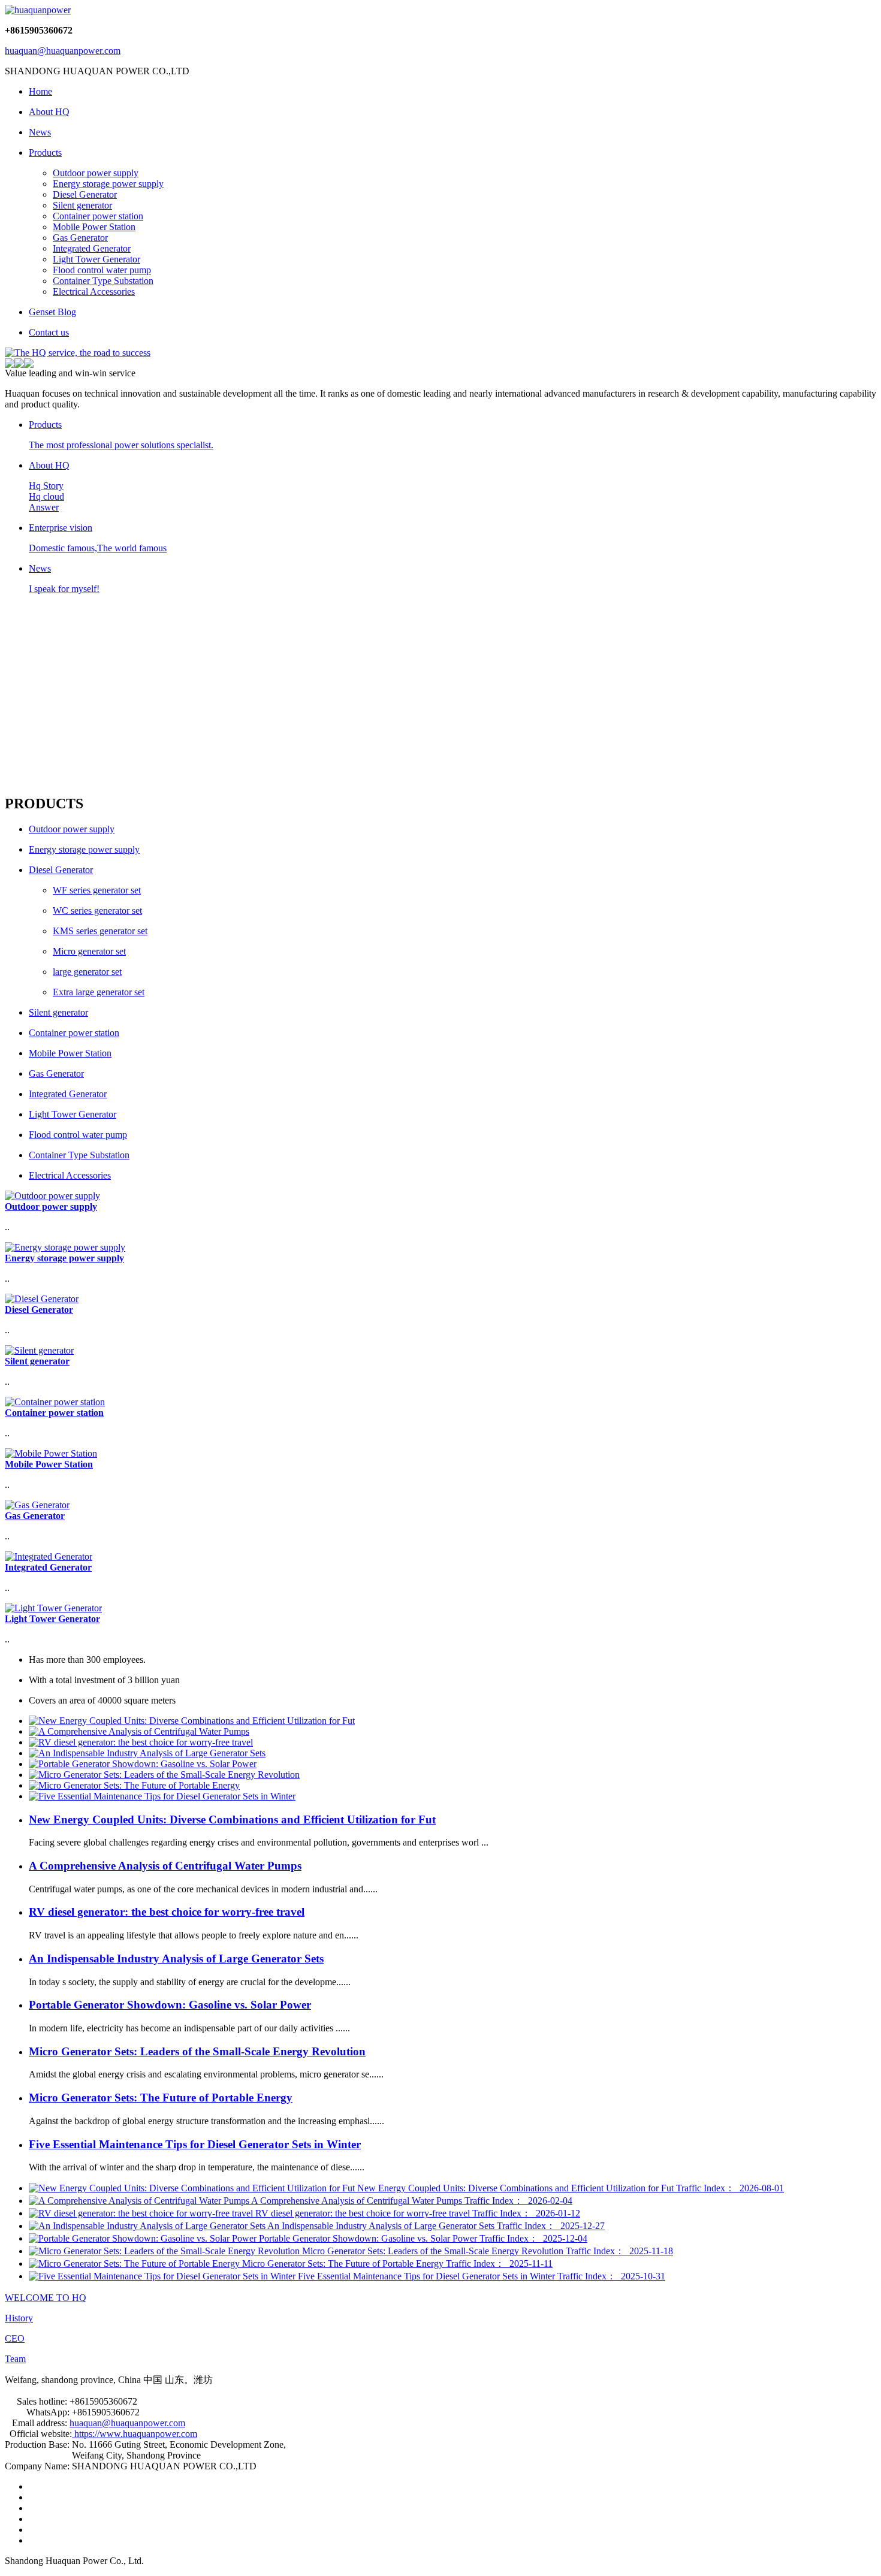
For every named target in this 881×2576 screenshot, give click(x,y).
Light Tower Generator (96, 259)
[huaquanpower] (38, 10)
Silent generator (82, 205)
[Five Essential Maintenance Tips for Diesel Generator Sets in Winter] (162, 1796)
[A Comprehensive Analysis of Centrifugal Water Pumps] (139, 1731)
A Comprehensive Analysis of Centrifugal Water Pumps (165, 1866)
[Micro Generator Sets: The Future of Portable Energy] (134, 1785)
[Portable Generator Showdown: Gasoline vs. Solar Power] (143, 1764)
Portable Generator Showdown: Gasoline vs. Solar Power (170, 2005)
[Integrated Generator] (49, 1556)
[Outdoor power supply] (52, 1196)
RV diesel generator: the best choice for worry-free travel (167, 1912)
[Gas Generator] (37, 1505)
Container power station (98, 216)
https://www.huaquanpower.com (135, 2434)
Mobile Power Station (94, 227)
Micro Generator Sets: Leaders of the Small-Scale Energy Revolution (197, 2051)
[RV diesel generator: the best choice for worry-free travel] (141, 1742)
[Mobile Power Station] (51, 1453)
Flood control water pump (102, 270)
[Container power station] (55, 1402)
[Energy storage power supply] (65, 1247)
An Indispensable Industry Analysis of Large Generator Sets (176, 1959)
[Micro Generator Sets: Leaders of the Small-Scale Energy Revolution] (164, 1775)
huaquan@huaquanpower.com (63, 51)
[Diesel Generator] (42, 1299)
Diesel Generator (85, 194)
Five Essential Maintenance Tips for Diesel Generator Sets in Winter (195, 2144)
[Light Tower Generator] (53, 1608)
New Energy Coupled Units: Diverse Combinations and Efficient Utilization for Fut (232, 1819)
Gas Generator (80, 238)
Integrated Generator (92, 248)
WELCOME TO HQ (46, 2298)
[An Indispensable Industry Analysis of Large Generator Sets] (147, 1753)
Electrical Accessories (94, 292)
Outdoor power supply (96, 173)
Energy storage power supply (108, 184)
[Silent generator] (39, 1350)
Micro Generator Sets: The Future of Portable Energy (161, 2098)
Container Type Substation (103, 281)
